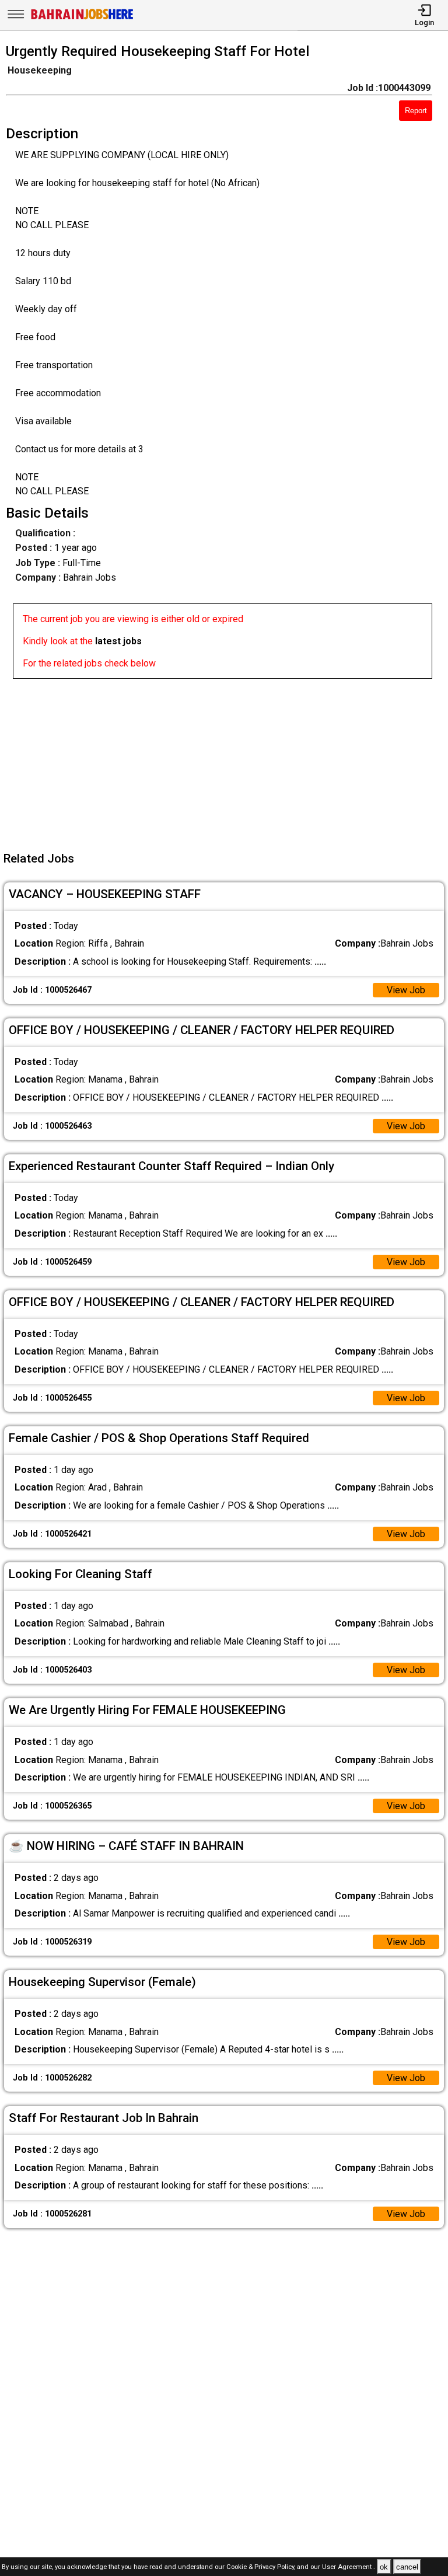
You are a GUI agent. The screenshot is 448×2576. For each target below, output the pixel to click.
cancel (407, 2567)
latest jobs (118, 641)
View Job (406, 990)
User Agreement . (349, 2568)
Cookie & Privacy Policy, (262, 2568)
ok (384, 2567)
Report (416, 111)
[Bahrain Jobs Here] (82, 18)
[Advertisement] (228, 760)
